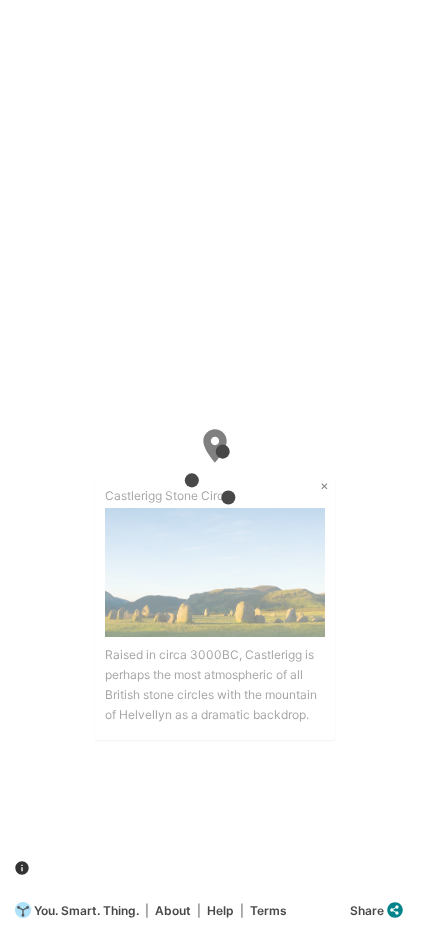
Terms (268, 910)
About (173, 910)
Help (220, 910)
